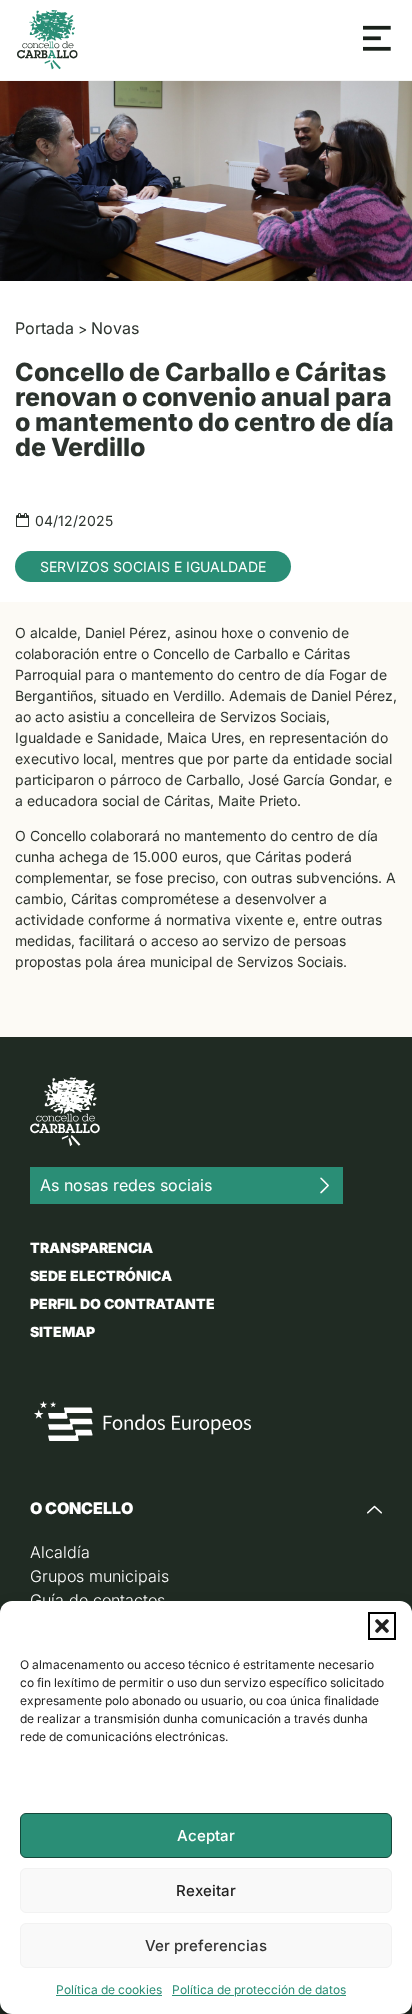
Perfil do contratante (122, 1303)
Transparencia (91, 1247)
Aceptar (206, 1835)
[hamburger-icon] (377, 39)
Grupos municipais (99, 1576)
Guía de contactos (97, 1600)
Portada (44, 328)
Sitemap (62, 1331)
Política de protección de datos (259, 1989)
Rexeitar (206, 1890)
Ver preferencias (206, 1945)
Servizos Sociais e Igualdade (153, 566)
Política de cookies (109, 1989)
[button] (382, 1626)
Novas (115, 328)
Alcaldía (60, 1552)
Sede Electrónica (101, 1275)
